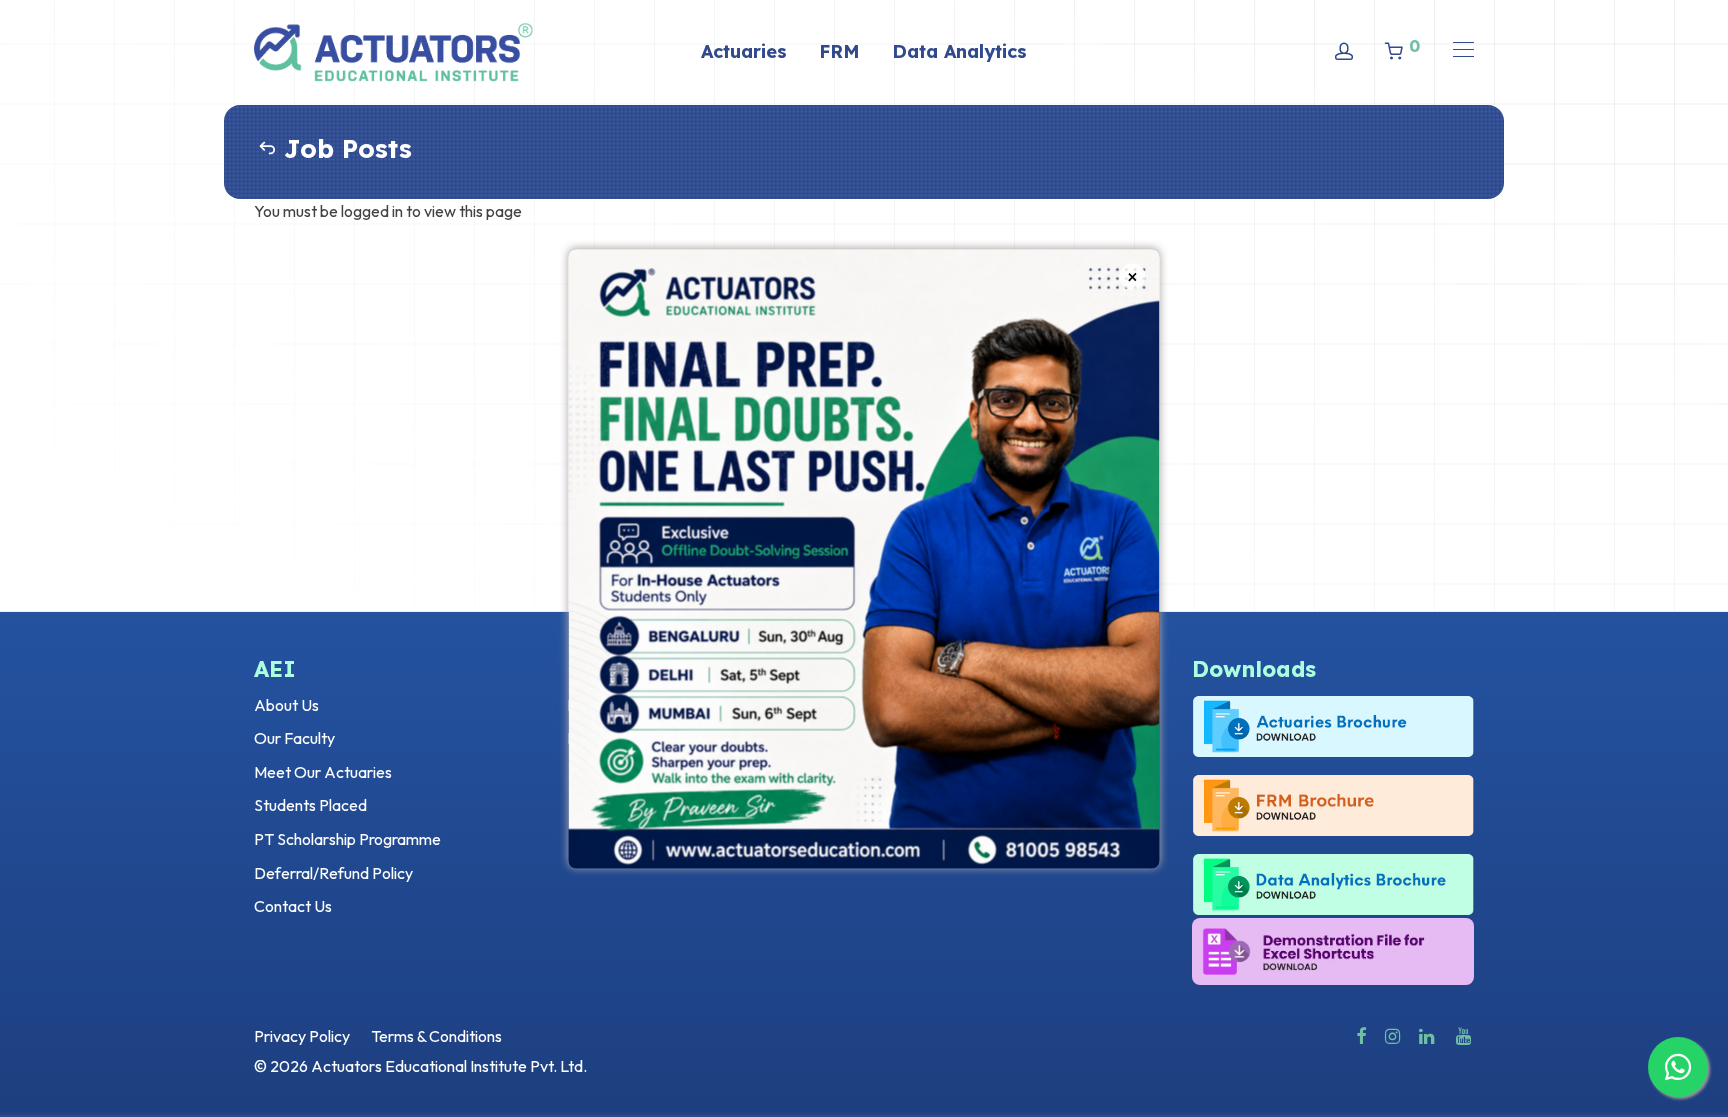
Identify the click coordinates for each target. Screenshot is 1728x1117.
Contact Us (293, 906)
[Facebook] (1361, 1034)
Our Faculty (294, 738)
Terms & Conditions (436, 1036)
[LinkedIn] (1428, 1034)
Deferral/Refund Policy (333, 873)
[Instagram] (1392, 1034)
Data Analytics (959, 51)
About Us (286, 705)
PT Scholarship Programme (347, 839)
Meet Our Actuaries (323, 772)
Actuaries (744, 51)
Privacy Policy (302, 1036)
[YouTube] (1465, 1034)
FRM (839, 51)
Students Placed (310, 805)
